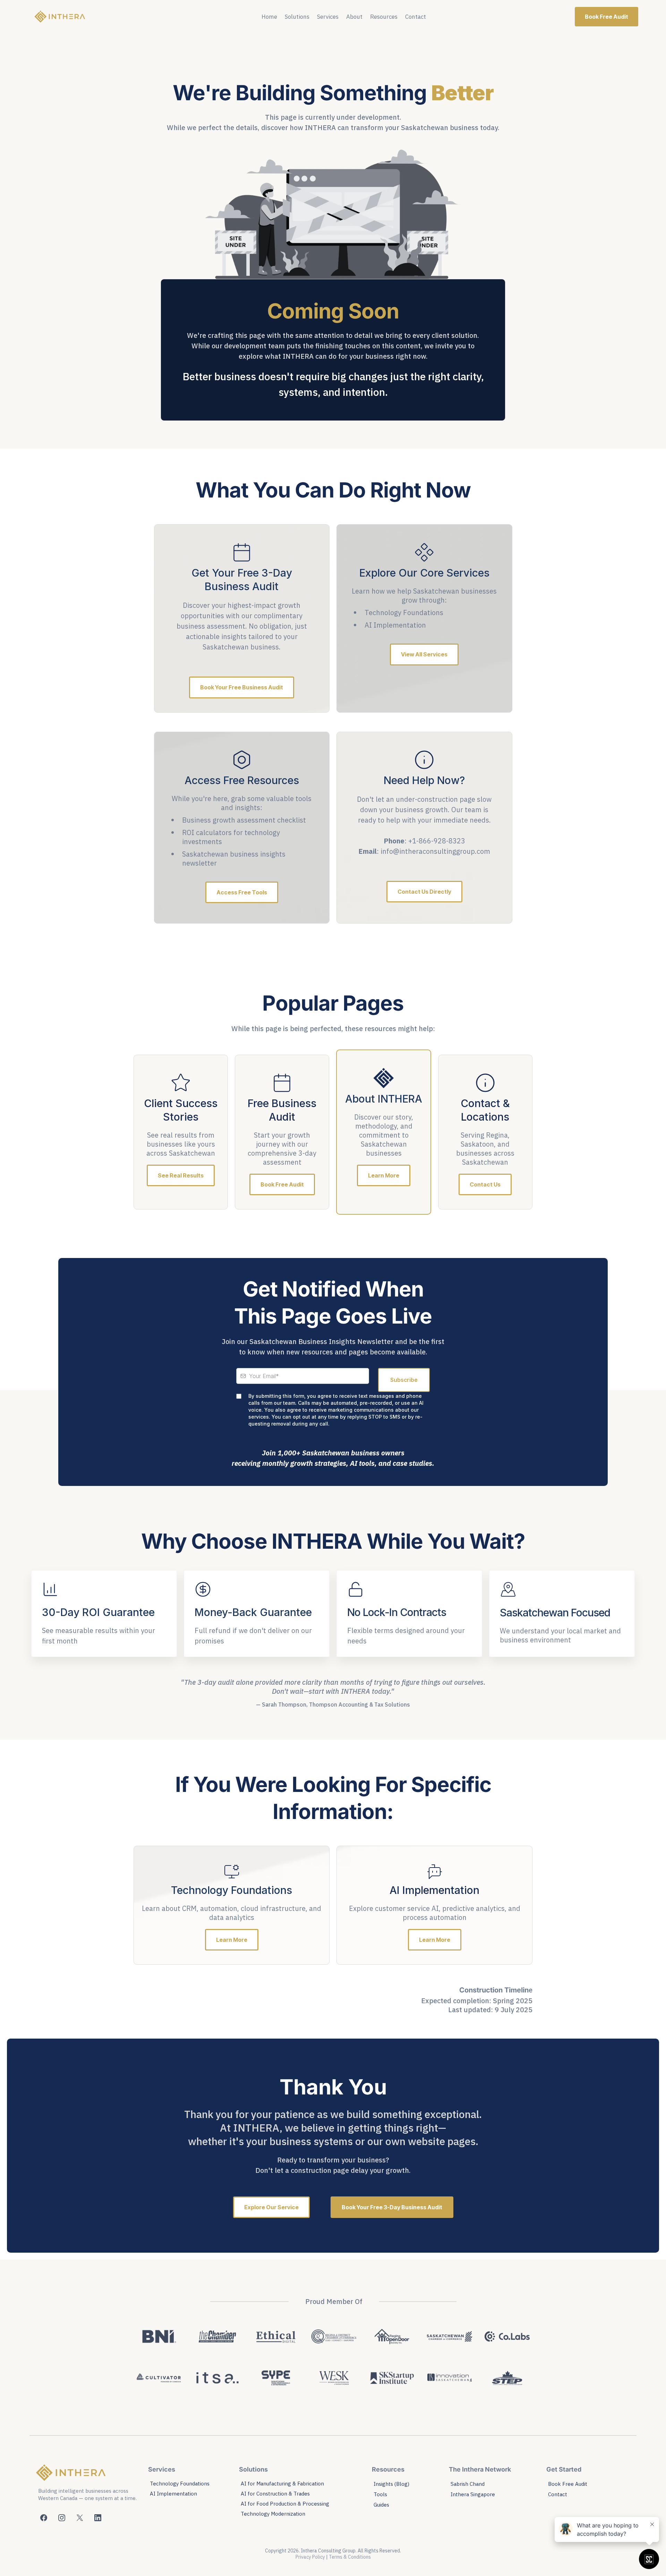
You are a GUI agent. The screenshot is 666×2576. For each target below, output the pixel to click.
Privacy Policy (310, 2557)
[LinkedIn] (98, 2518)
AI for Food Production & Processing (285, 2504)
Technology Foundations (180, 2484)
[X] (80, 2518)
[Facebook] (44, 2518)
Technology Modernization (273, 2514)
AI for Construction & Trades (275, 2494)
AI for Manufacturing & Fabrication (282, 2484)
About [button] (354, 17)
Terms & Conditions (350, 2557)
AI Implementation (173, 2494)
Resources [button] (384, 17)
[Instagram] (62, 2518)
